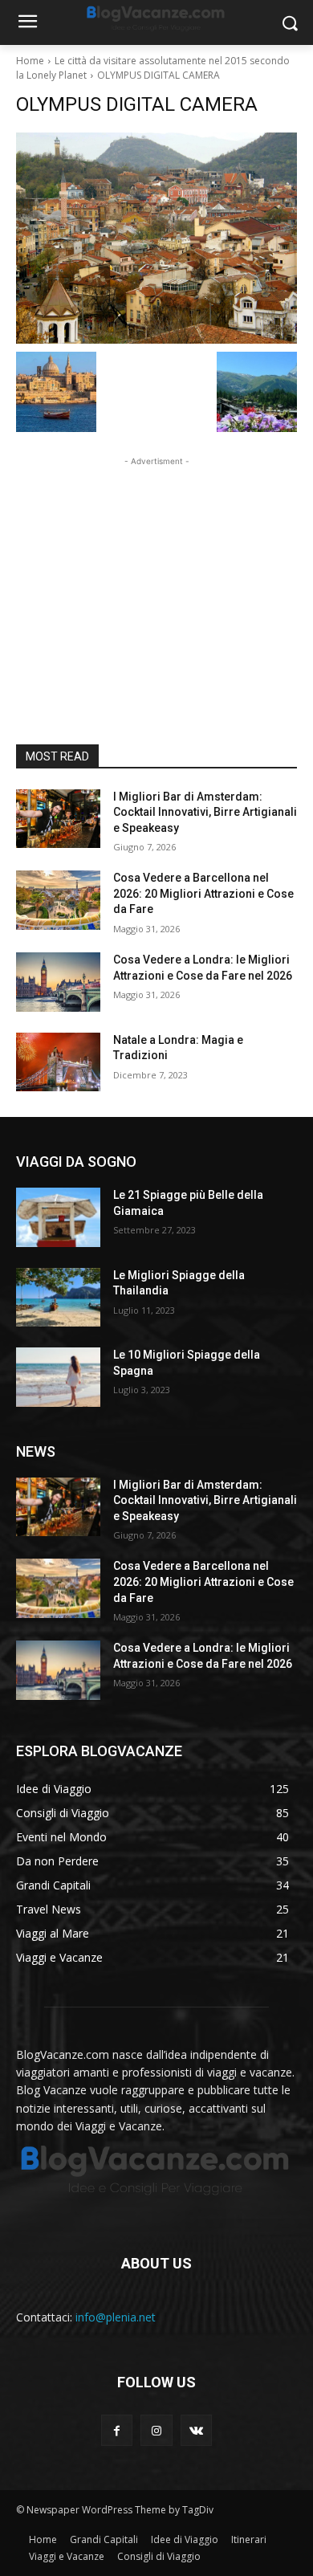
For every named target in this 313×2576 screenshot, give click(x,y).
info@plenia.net (116, 2317)
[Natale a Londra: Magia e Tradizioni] (58, 1062)
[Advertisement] (156, 570)
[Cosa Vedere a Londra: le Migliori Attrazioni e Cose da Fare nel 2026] (58, 982)
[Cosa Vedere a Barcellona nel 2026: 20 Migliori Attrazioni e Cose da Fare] (58, 900)
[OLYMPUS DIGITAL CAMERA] (156, 238)
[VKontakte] (196, 2430)
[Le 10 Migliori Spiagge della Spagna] (58, 1377)
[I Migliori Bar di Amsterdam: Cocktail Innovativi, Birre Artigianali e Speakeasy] (58, 819)
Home (30, 61)
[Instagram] (156, 2430)
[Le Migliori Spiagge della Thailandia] (58, 1298)
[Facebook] (117, 2430)
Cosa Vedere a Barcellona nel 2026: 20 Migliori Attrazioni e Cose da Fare (203, 893)
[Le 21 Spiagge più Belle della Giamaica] (58, 1217)
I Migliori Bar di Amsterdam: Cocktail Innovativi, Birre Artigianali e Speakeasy (205, 812)
